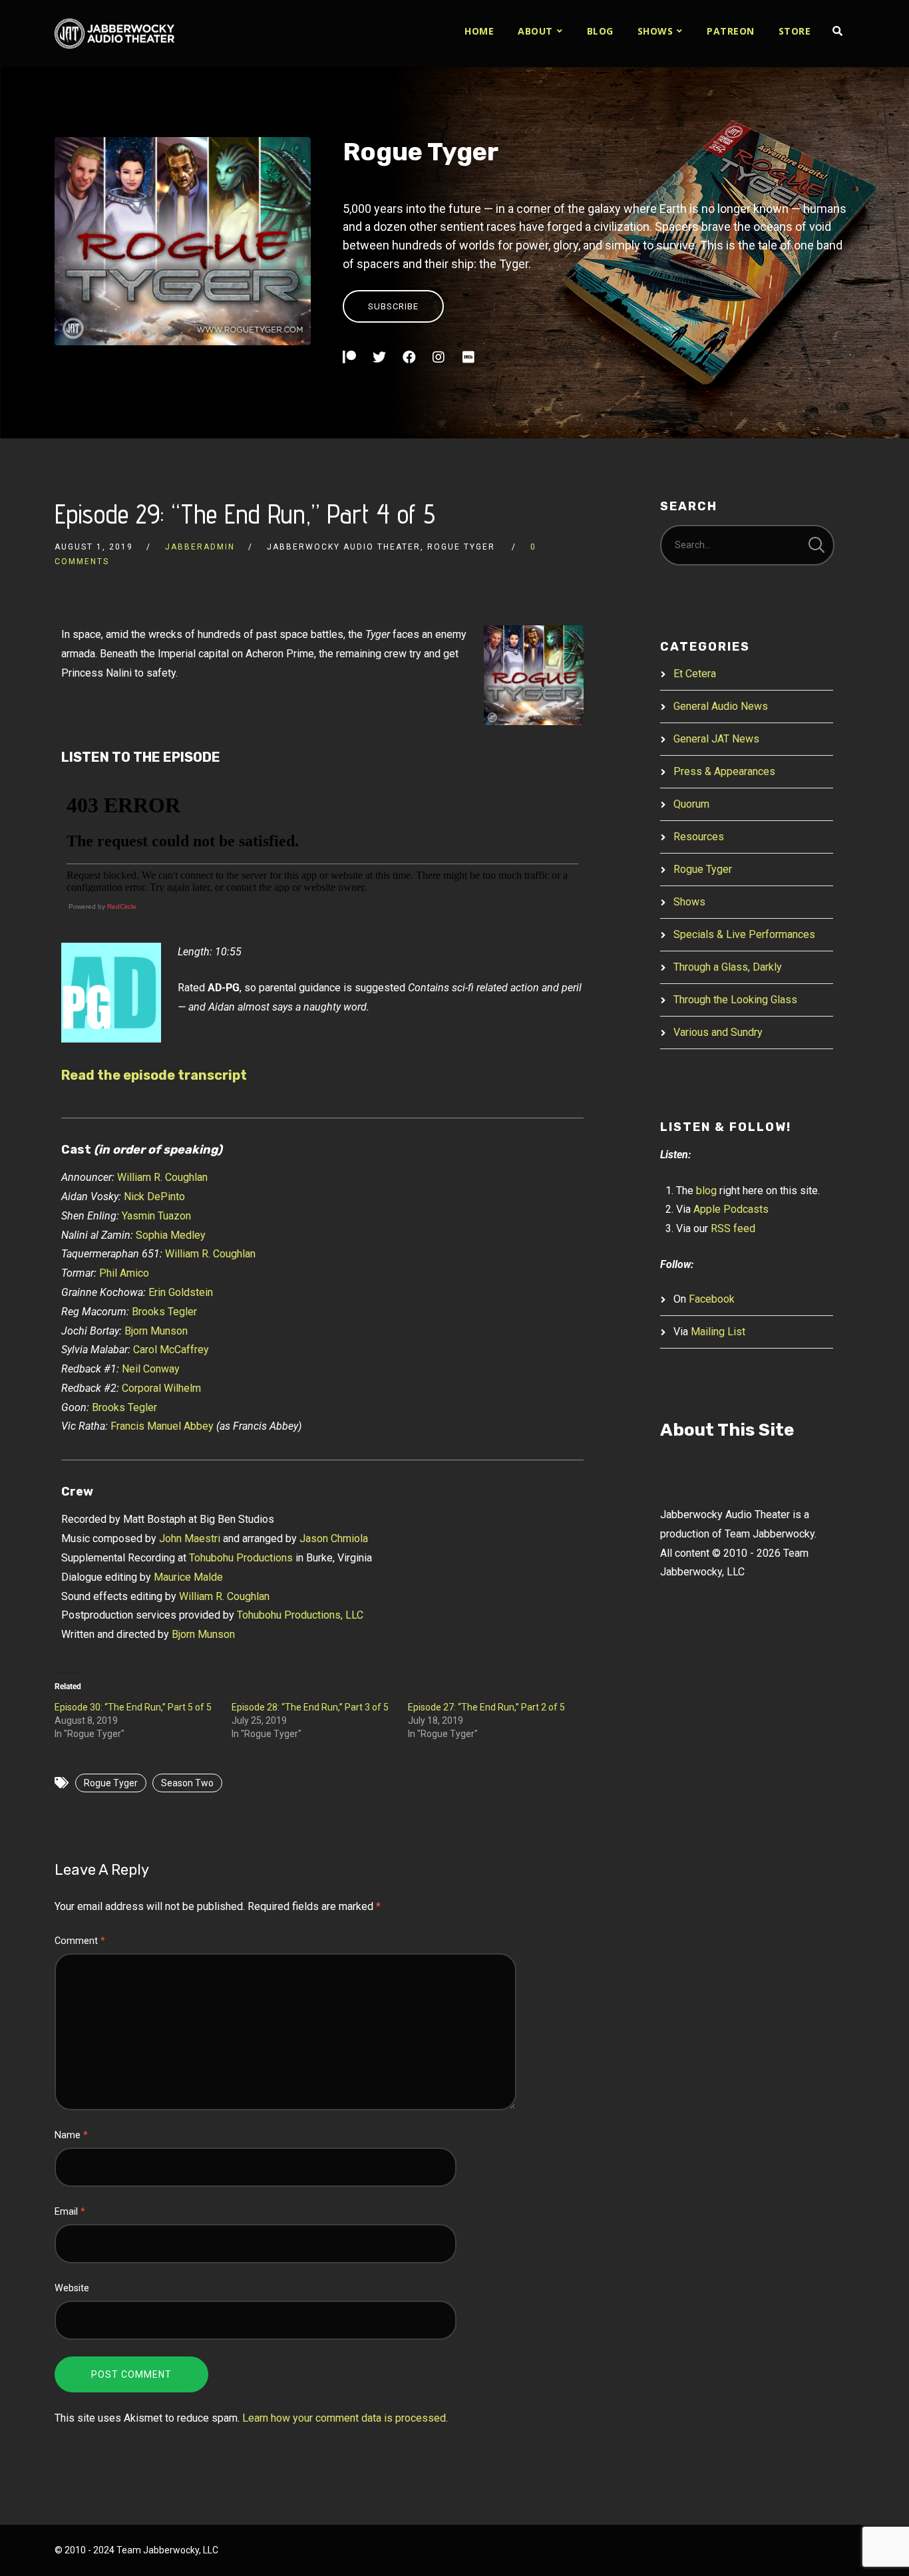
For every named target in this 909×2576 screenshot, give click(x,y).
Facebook (712, 1299)
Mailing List (718, 1332)
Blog (600, 31)
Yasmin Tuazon (156, 1216)
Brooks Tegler (164, 1312)
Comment (80, 1941)
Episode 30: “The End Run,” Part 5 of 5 (133, 1707)
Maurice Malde (188, 1577)
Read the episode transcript (154, 1075)
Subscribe (393, 306)
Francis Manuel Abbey (162, 1426)
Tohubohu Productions (241, 1558)
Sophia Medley (171, 1235)
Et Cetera (695, 674)
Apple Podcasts (731, 1209)
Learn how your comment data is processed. (345, 2418)
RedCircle (122, 906)
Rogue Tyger (421, 152)
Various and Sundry (718, 1032)
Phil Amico (124, 1273)
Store (795, 31)
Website (72, 2288)
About (535, 31)
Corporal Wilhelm (161, 1388)
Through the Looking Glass (735, 1000)
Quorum (691, 804)
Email (70, 2212)
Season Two (187, 1783)
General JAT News (716, 739)
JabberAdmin (200, 547)
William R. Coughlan (162, 1177)
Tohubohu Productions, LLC (300, 1615)
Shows (655, 31)
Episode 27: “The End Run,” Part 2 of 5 (486, 1707)
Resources (699, 837)
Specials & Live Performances (744, 934)
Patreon (731, 31)
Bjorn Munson (156, 1331)
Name (71, 2135)
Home (479, 31)
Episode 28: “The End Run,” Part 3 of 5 (310, 1707)
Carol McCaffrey (171, 1350)
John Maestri (190, 1538)
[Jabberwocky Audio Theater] (114, 34)
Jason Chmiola (334, 1538)
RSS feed (733, 1228)
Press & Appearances (724, 771)
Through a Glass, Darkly (728, 967)
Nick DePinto (154, 1197)
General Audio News (721, 706)
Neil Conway (151, 1369)
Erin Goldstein (181, 1292)
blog (706, 1191)
